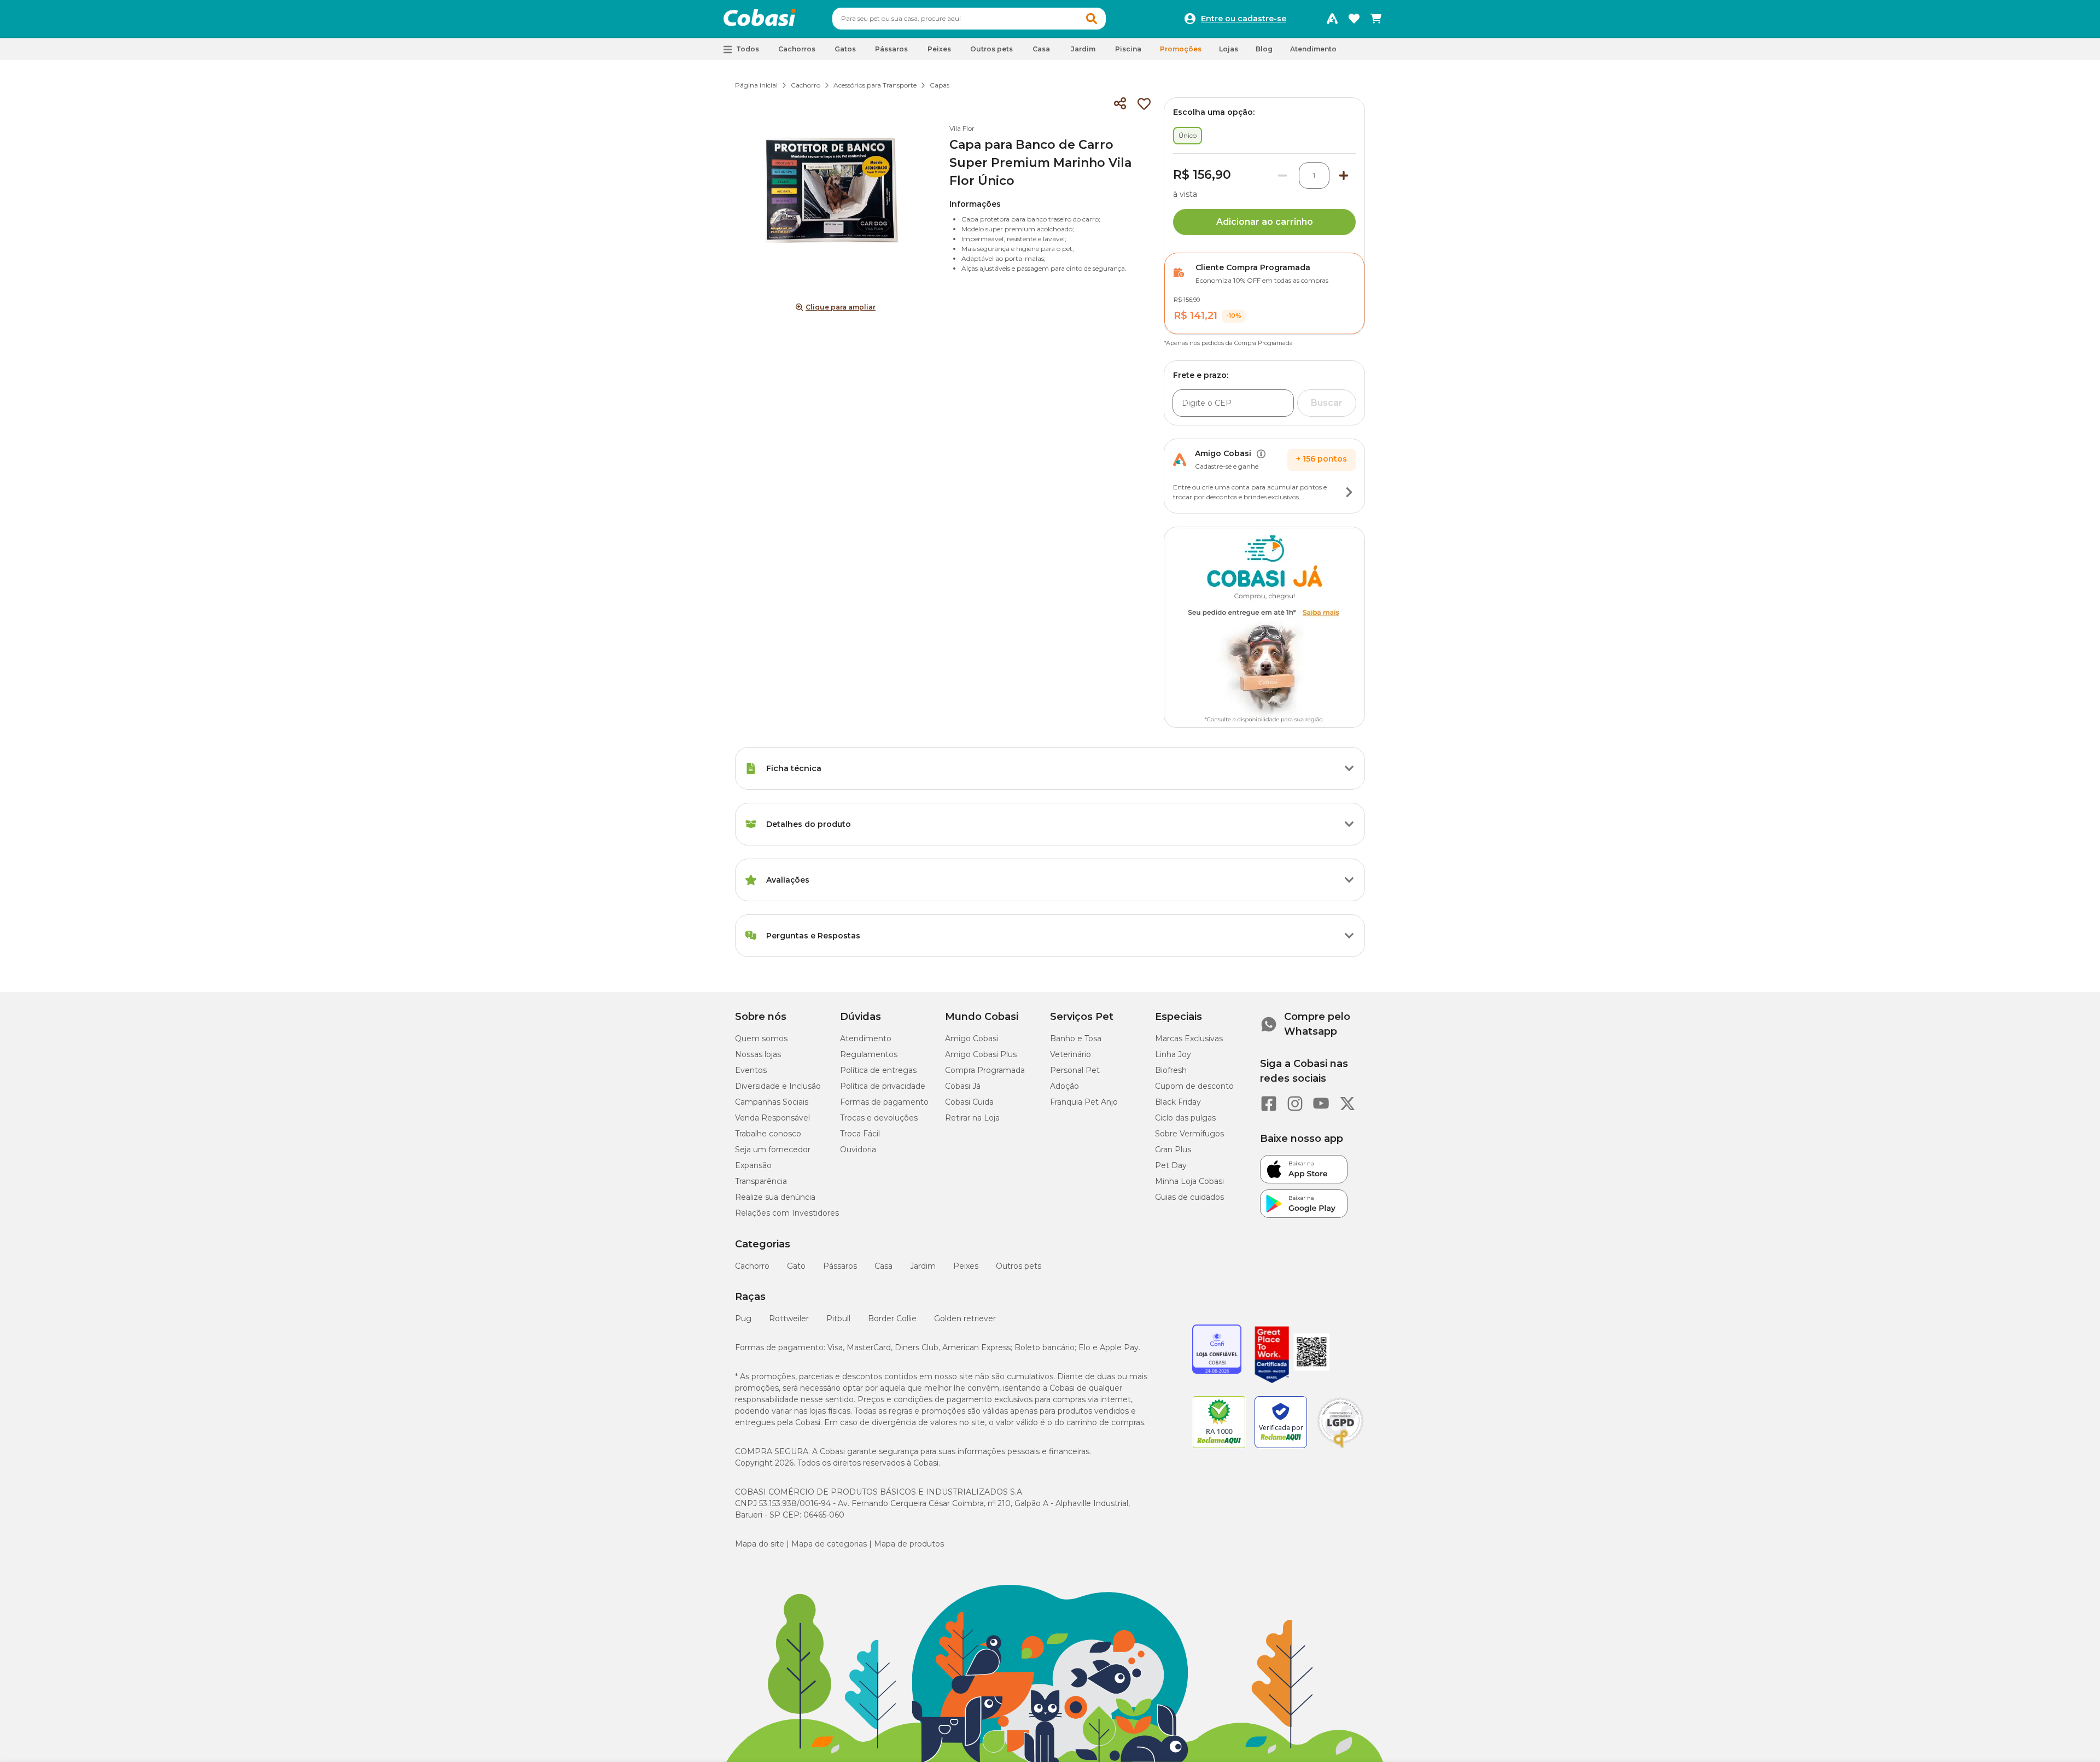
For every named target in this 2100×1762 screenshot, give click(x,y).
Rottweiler (789, 1318)
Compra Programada (985, 1070)
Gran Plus (1173, 1150)
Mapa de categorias (829, 1544)
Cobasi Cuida (969, 1102)
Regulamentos (869, 1054)
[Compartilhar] (1120, 104)
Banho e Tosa (1076, 1038)
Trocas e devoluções (879, 1118)
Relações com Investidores (787, 1213)
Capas (940, 85)
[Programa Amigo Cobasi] (1332, 19)
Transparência (761, 1181)
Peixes (966, 1266)
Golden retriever (965, 1318)
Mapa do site (760, 1544)
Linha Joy (1173, 1054)
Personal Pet (1075, 1070)
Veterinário (1071, 1054)
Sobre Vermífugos (1189, 1134)
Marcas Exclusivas (1189, 1038)
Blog (1264, 49)
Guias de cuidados (1189, 1197)
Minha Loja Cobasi (1189, 1181)
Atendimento (1313, 49)
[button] (1092, 19)
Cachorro (806, 85)
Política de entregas (878, 1070)
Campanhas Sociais (772, 1102)
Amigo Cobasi (972, 1038)
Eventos (751, 1070)
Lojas (1229, 49)
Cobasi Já (963, 1086)
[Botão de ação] (1349, 492)
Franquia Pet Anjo (1084, 1102)
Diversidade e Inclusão (778, 1086)
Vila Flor (962, 128)
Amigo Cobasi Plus (981, 1054)
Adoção (1064, 1086)
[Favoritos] (1354, 19)
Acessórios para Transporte (875, 85)
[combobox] (969, 19)
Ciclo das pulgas (1185, 1118)
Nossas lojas (758, 1054)
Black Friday (1178, 1102)
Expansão (753, 1165)
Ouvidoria (858, 1150)
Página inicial (756, 85)
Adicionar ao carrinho (1265, 222)
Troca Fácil (860, 1134)
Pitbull (838, 1318)
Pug (743, 1318)
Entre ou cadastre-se (1244, 19)
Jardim (923, 1266)
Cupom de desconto (1194, 1086)
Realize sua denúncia (775, 1197)
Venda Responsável (772, 1118)
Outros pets (1019, 1266)
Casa (883, 1266)
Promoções (1181, 49)
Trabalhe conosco (768, 1134)
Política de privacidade (883, 1086)
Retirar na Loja (972, 1118)
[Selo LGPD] (1340, 1448)
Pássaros (840, 1266)
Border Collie (892, 1318)
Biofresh (1171, 1070)
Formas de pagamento (884, 1102)
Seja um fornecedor (773, 1150)
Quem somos (761, 1038)
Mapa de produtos (909, 1544)
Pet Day (1171, 1165)
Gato (796, 1266)
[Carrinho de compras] (1376, 19)
